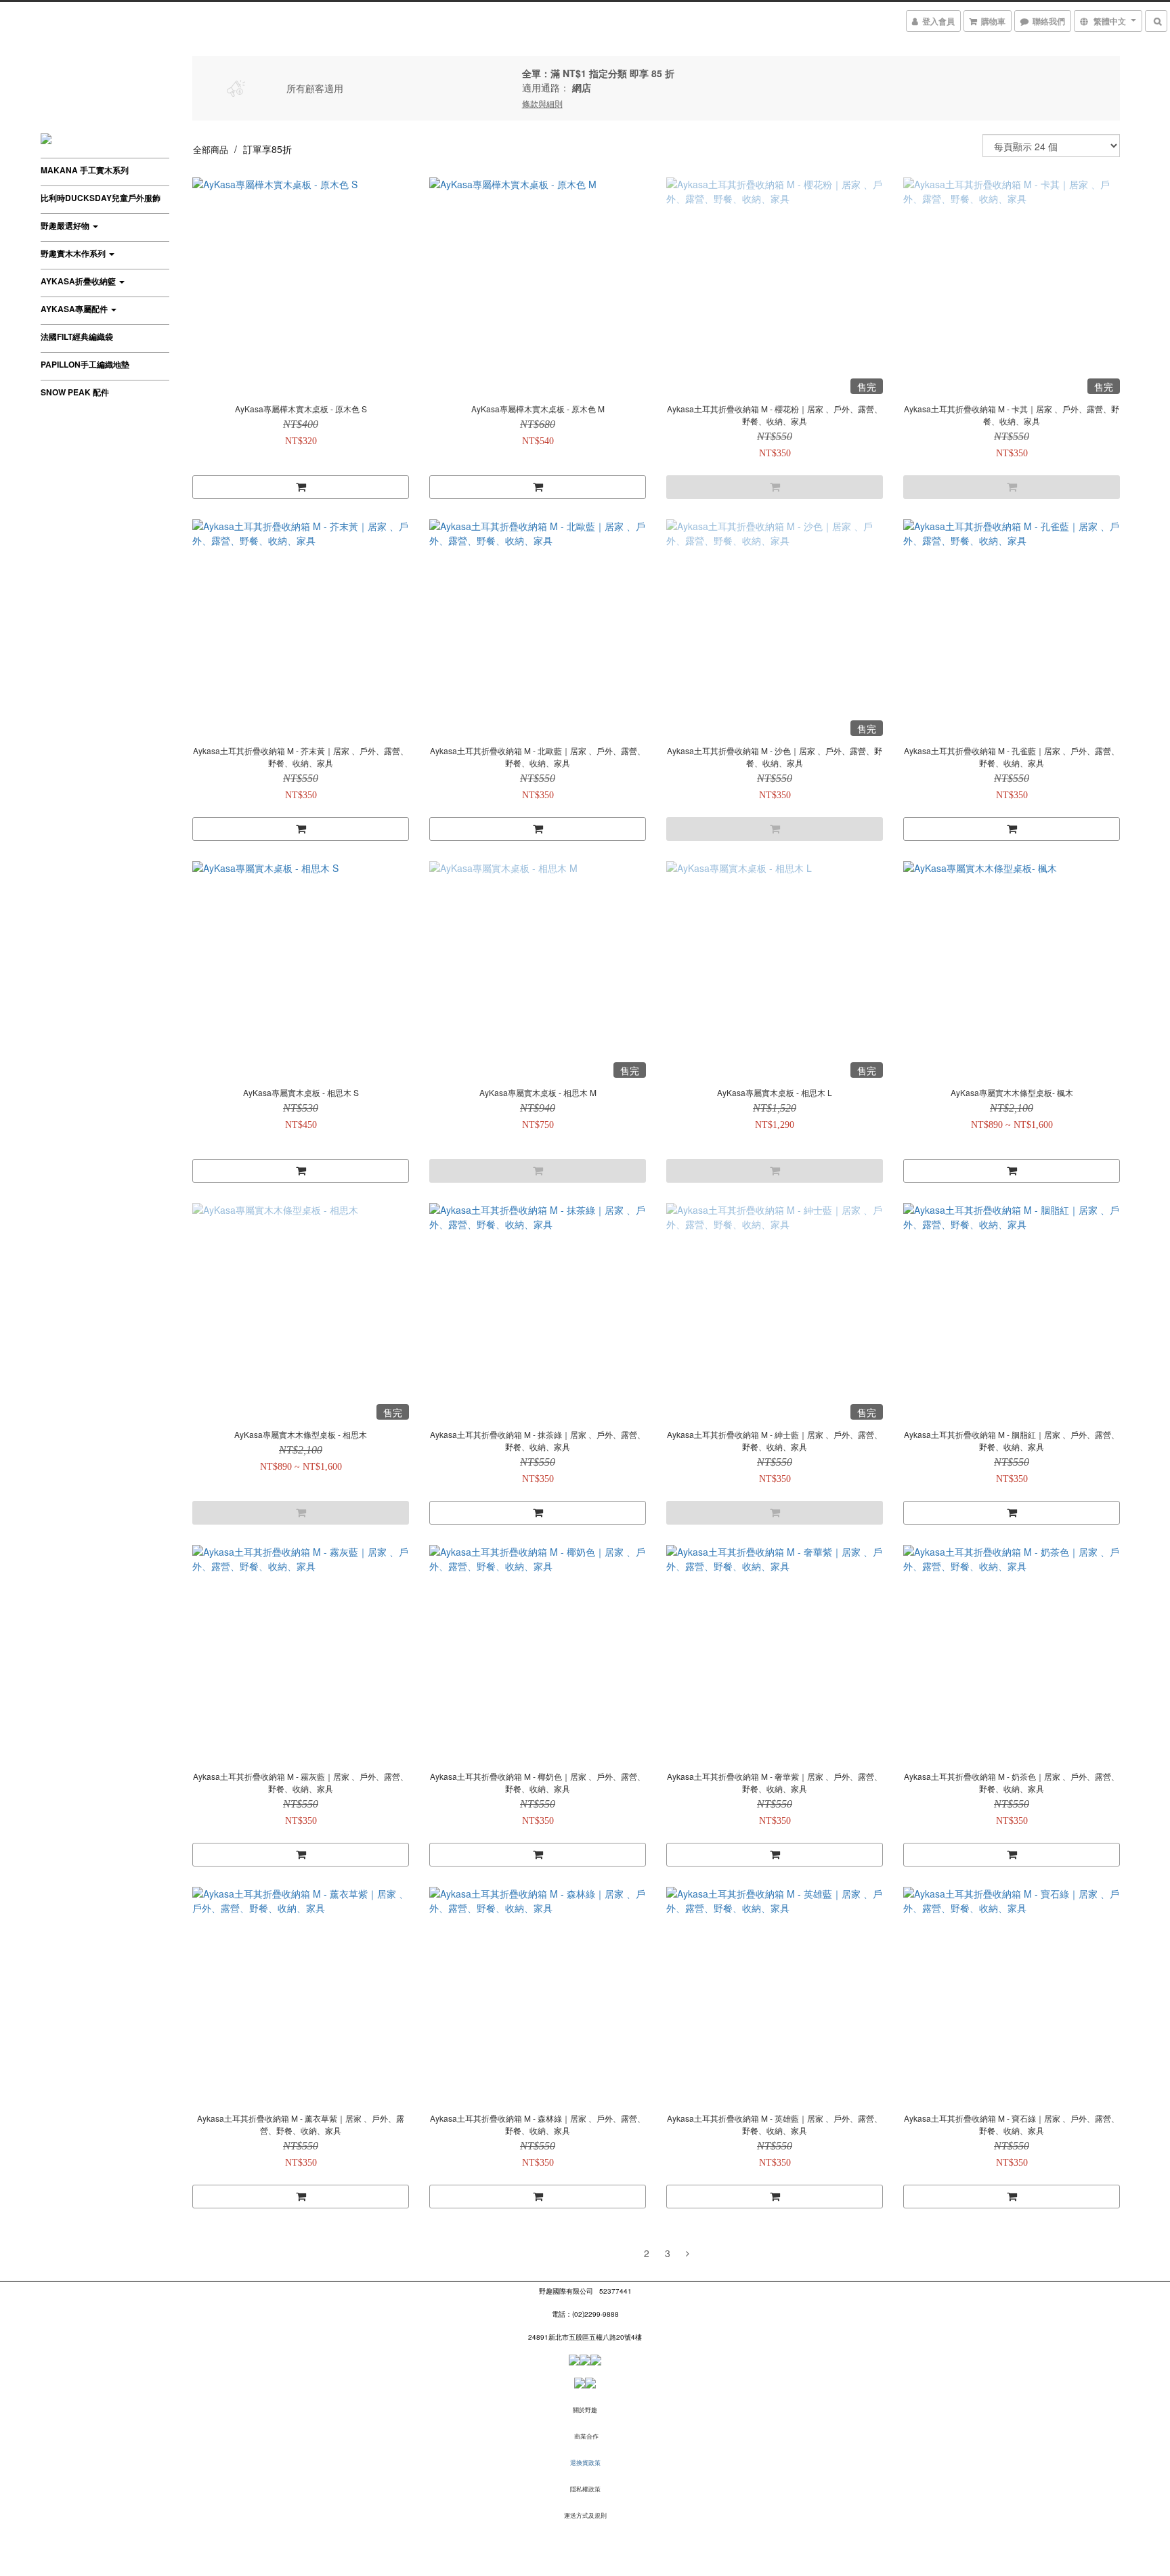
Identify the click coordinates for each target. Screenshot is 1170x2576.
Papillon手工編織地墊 (85, 364)
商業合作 (586, 2436)
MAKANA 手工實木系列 (85, 170)
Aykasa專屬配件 (75, 309)
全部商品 (211, 149)
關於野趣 (585, 2410)
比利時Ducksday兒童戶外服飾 (101, 198)
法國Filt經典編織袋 (77, 336)
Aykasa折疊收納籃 (79, 281)
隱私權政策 (585, 2489)
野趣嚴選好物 (66, 225)
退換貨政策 (585, 2463)
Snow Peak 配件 (75, 392)
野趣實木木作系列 (74, 253)
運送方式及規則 (585, 2515)
